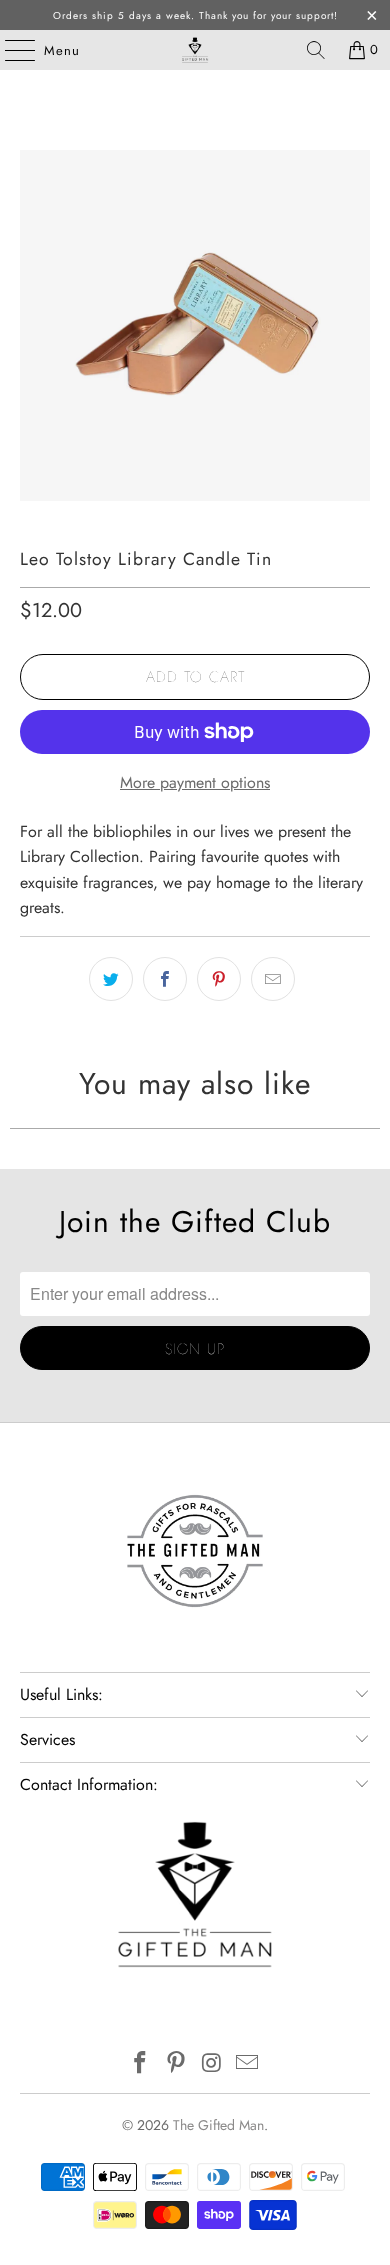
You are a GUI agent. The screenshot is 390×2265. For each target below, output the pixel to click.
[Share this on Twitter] (111, 979)
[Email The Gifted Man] (248, 2064)
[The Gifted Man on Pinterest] (176, 2064)
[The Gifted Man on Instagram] (212, 2064)
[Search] (316, 50)
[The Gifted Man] (195, 50)
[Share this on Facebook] (165, 979)
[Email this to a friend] (273, 979)
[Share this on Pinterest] (219, 979)
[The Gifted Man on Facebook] (141, 2064)
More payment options (195, 782)
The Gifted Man (218, 2125)
